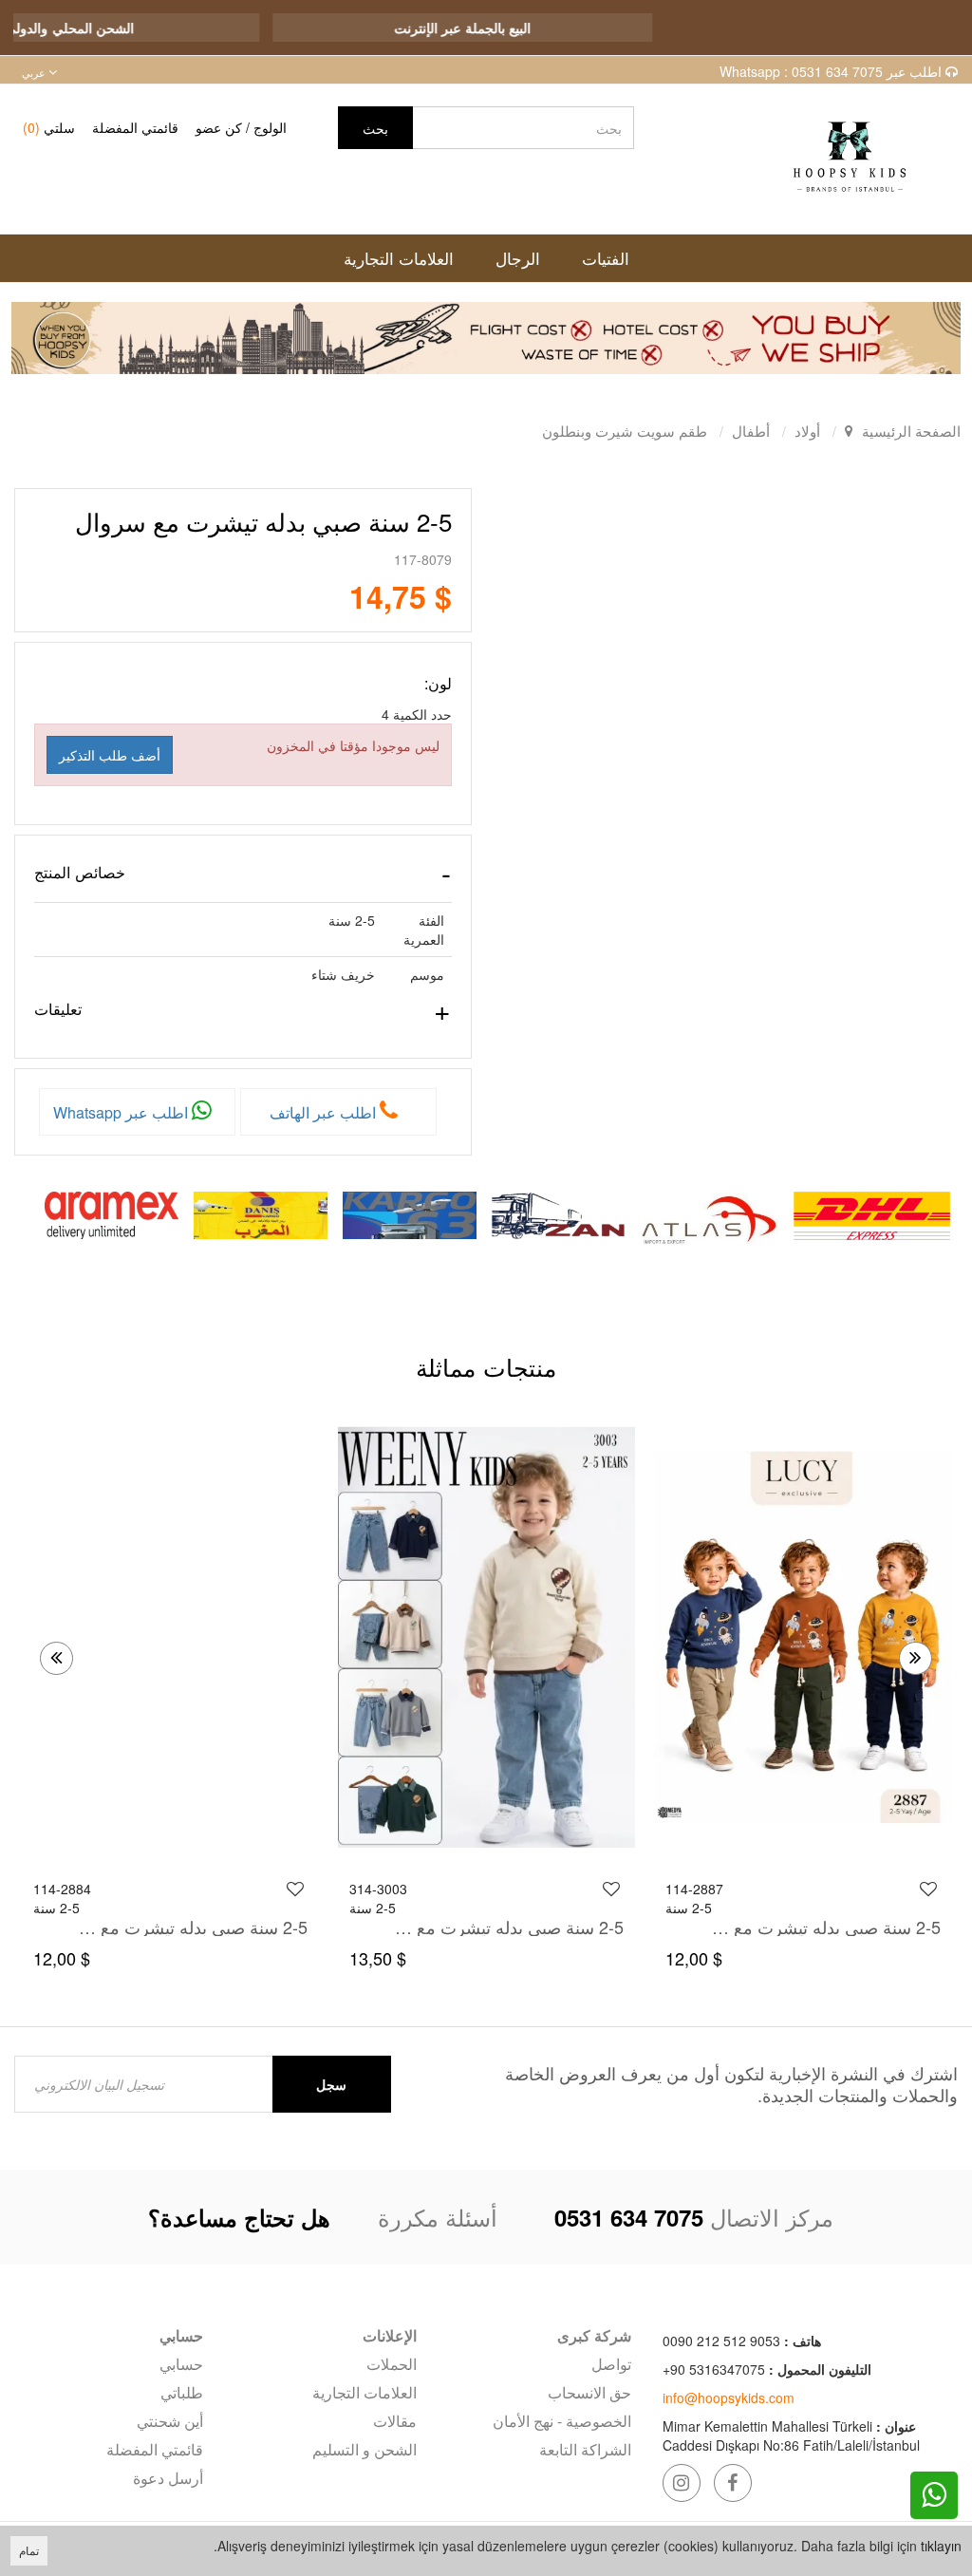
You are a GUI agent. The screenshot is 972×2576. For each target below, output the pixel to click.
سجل (331, 2084)
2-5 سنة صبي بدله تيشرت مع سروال (824, 1927)
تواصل (611, 2364)
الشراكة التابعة (585, 2449)
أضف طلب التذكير (110, 755)
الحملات (392, 2364)
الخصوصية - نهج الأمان (562, 2421)
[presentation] (56, 1658)
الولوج (270, 127)
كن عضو (219, 127)
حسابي (181, 2364)
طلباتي (182, 2392)
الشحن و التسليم (364, 2449)
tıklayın (941, 2546)
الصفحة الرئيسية (911, 431)
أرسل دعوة (168, 2478)
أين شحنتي (170, 2421)
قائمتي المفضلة (135, 127)
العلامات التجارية (364, 2392)
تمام (29, 2550)
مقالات (395, 2421)
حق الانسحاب (589, 2392)
